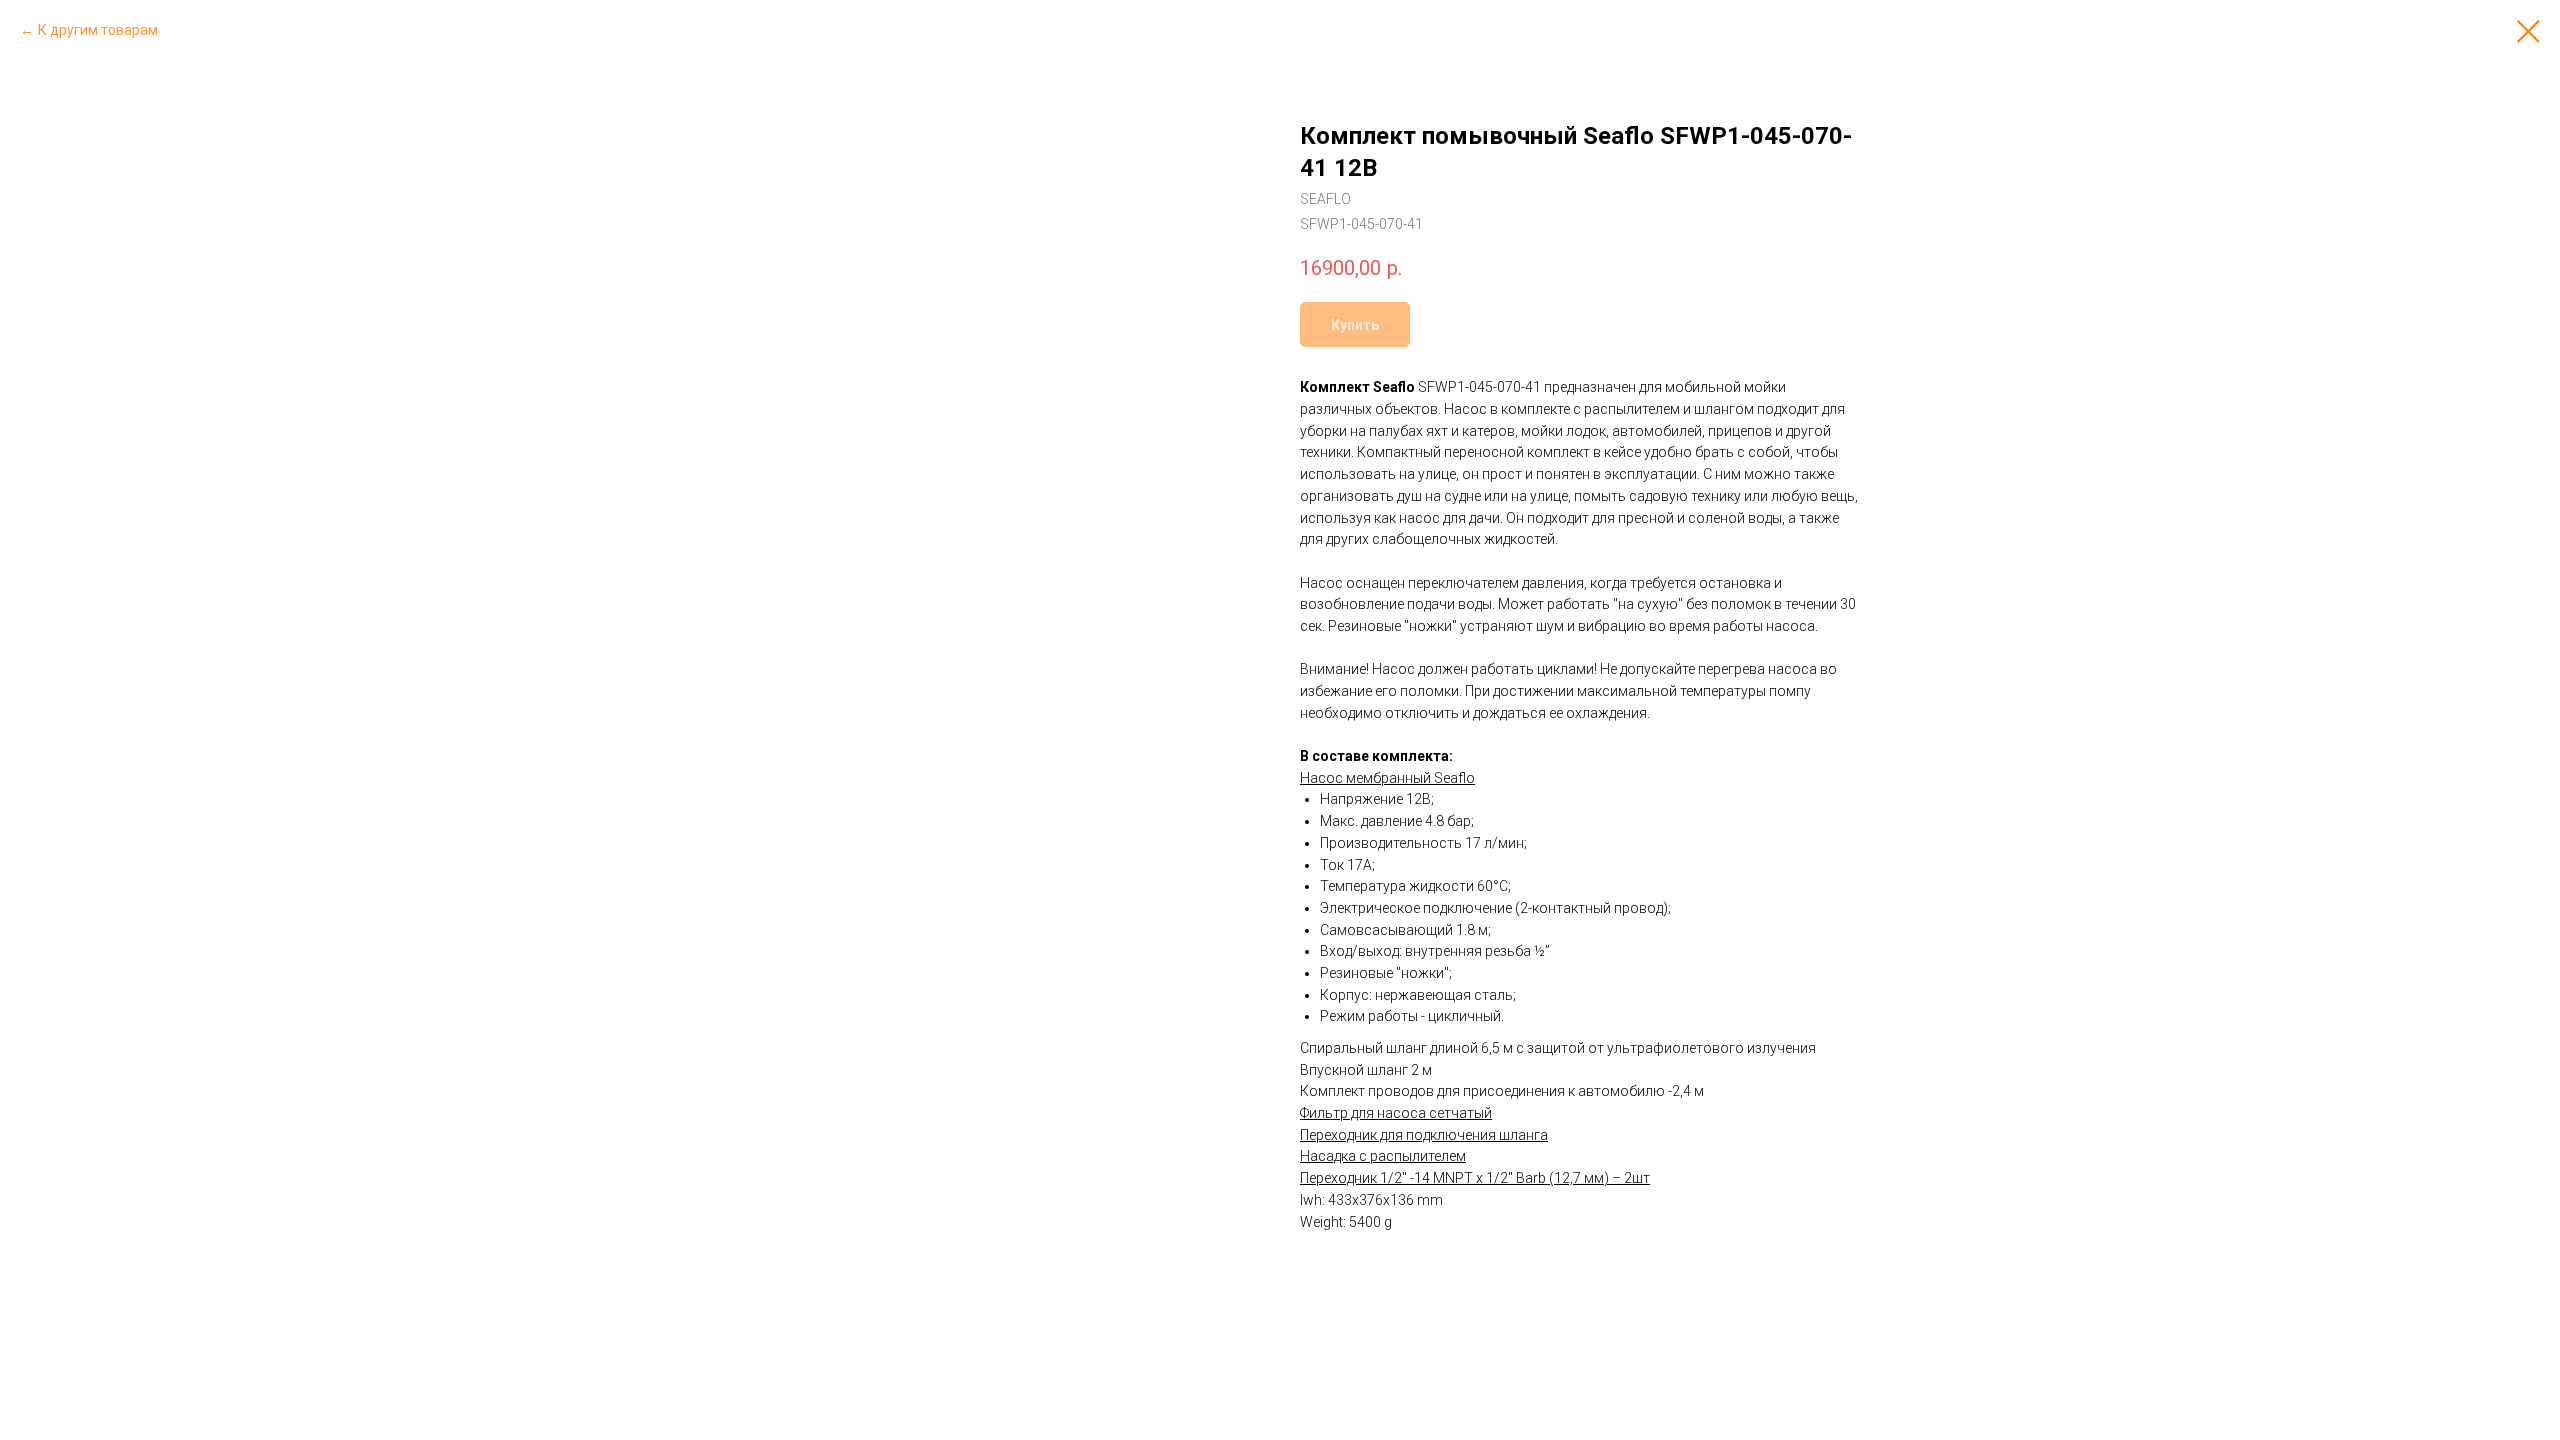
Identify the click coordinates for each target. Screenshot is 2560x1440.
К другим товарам (98, 30)
